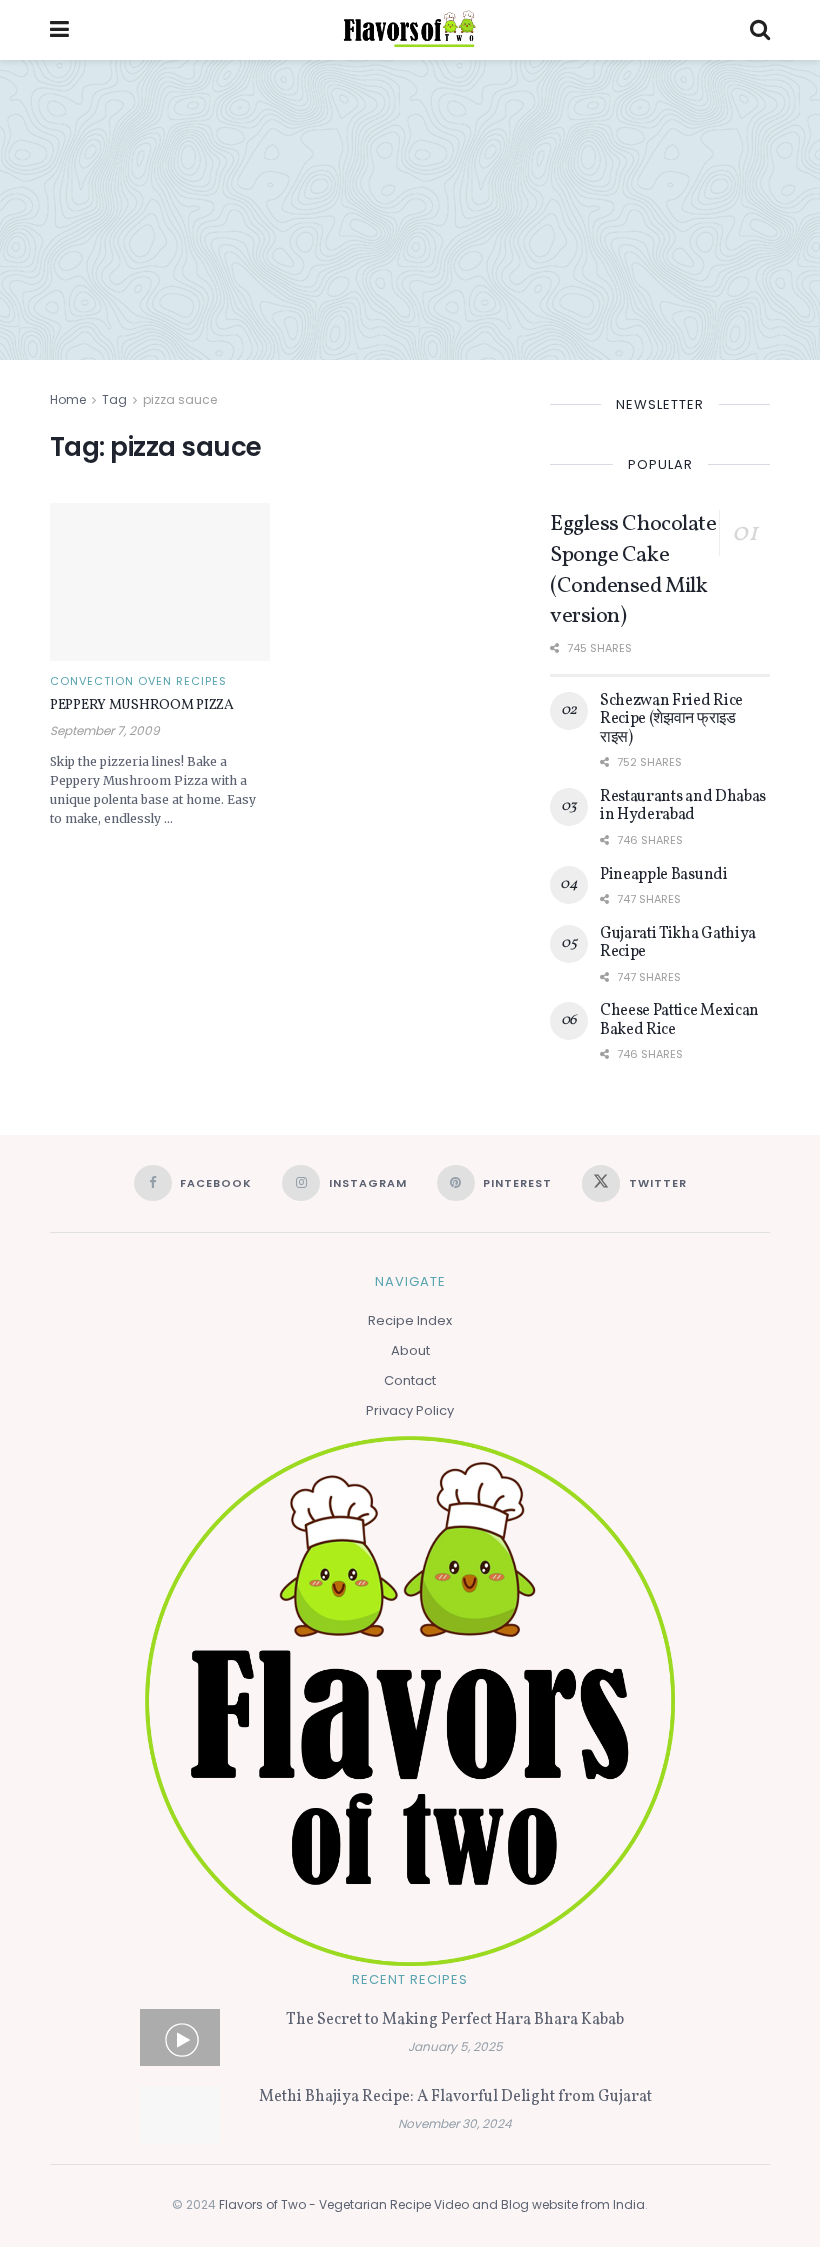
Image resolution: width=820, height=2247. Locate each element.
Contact (410, 1380)
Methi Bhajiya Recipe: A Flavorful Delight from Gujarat (455, 2097)
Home (68, 399)
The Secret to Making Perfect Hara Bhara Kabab (455, 2020)
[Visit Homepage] (409, 30)
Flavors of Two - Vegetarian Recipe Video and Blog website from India (432, 2204)
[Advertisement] (410, 210)
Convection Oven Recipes (138, 681)
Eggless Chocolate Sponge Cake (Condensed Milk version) (633, 570)
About (410, 1350)
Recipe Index (410, 1320)
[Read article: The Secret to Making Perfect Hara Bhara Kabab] (180, 2037)
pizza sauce (180, 399)
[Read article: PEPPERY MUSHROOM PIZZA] (160, 581)
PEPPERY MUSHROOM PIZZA (142, 705)
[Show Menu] (59, 30)
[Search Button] (760, 30)
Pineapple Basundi (664, 875)
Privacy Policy (410, 1410)
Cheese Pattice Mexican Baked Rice (679, 1020)
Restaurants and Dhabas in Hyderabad (683, 806)
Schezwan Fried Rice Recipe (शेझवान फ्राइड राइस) (671, 719)
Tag (114, 399)
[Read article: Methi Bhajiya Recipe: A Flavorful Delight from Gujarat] (180, 2114)
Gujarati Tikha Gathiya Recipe (678, 943)
